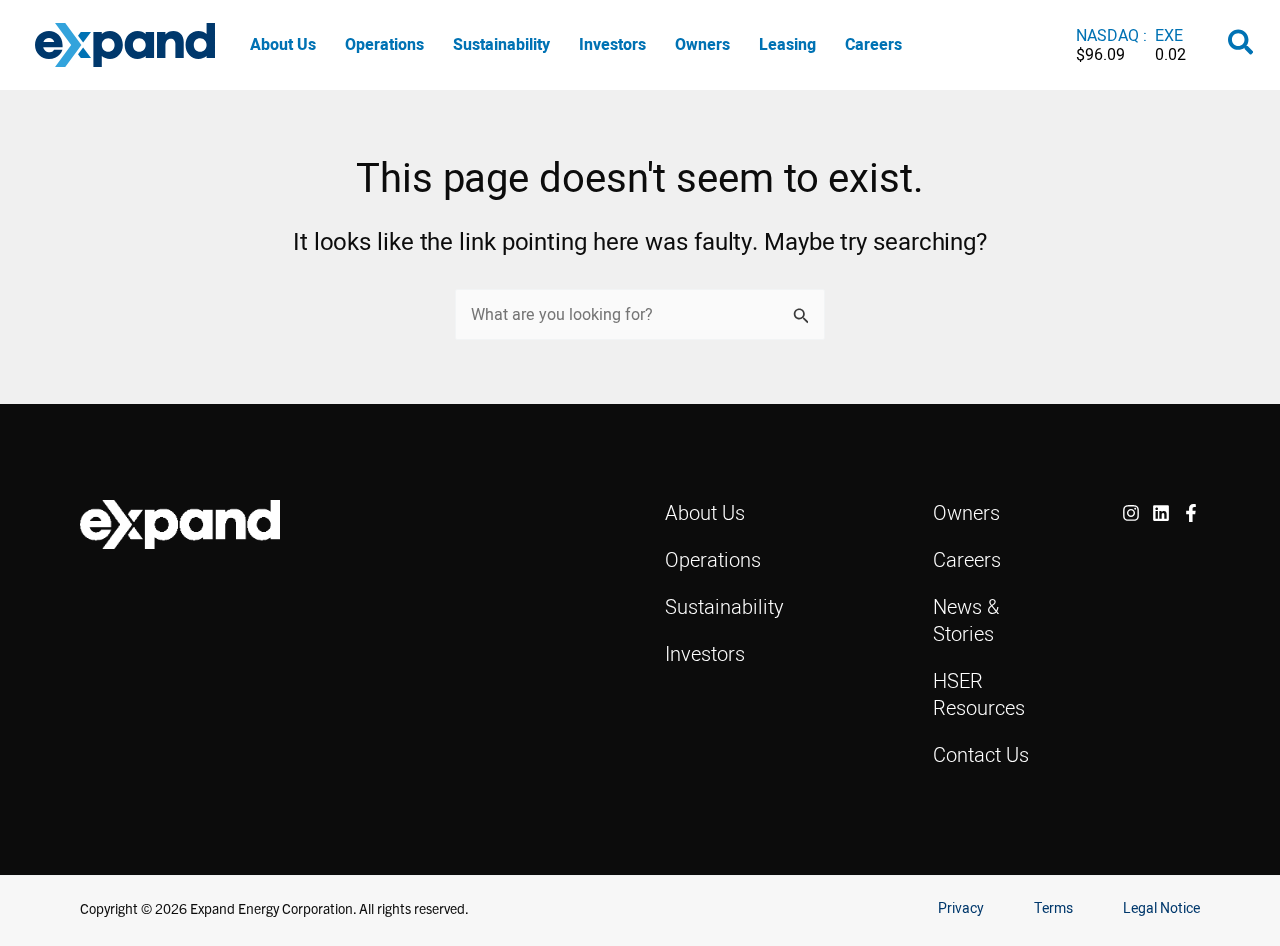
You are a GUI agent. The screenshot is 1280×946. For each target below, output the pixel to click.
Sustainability (501, 44)
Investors (612, 44)
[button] (1241, 46)
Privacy (961, 908)
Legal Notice (1161, 908)
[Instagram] (1131, 513)
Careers (873, 44)
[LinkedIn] (1161, 513)
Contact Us (981, 754)
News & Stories (966, 620)
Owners (702, 44)
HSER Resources (979, 694)
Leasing (787, 44)
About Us (283, 44)
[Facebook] (1191, 513)
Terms (1053, 908)
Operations (384, 44)
